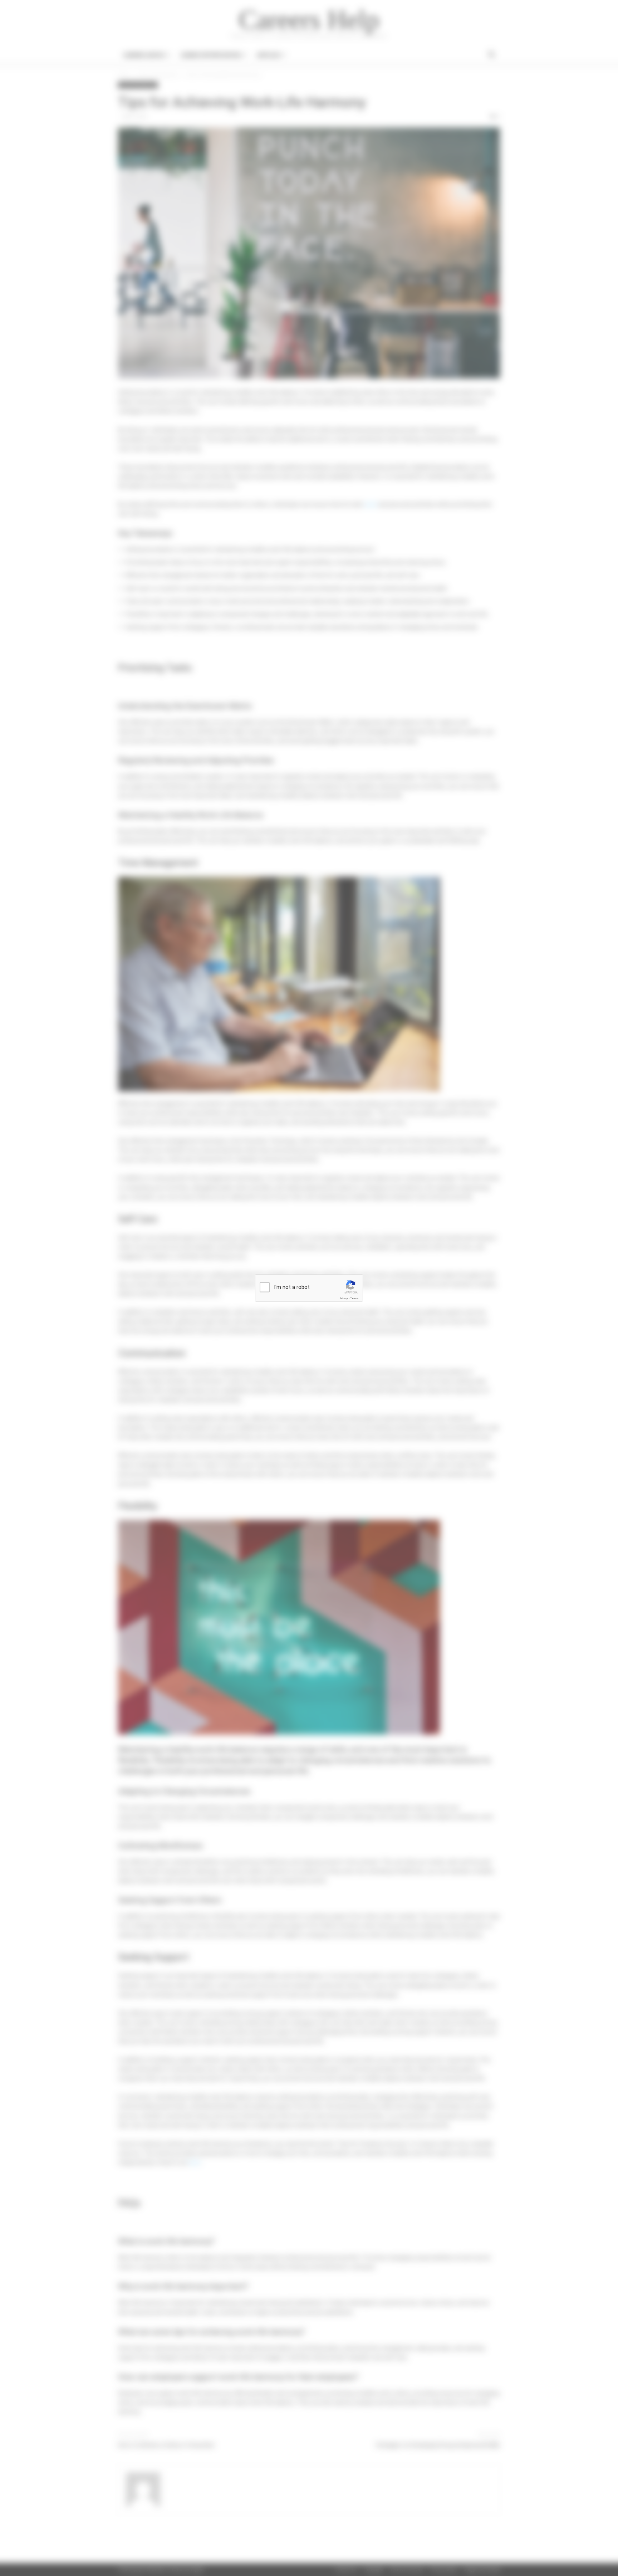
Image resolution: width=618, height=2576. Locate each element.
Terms (354, 1298)
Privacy (344, 1298)
